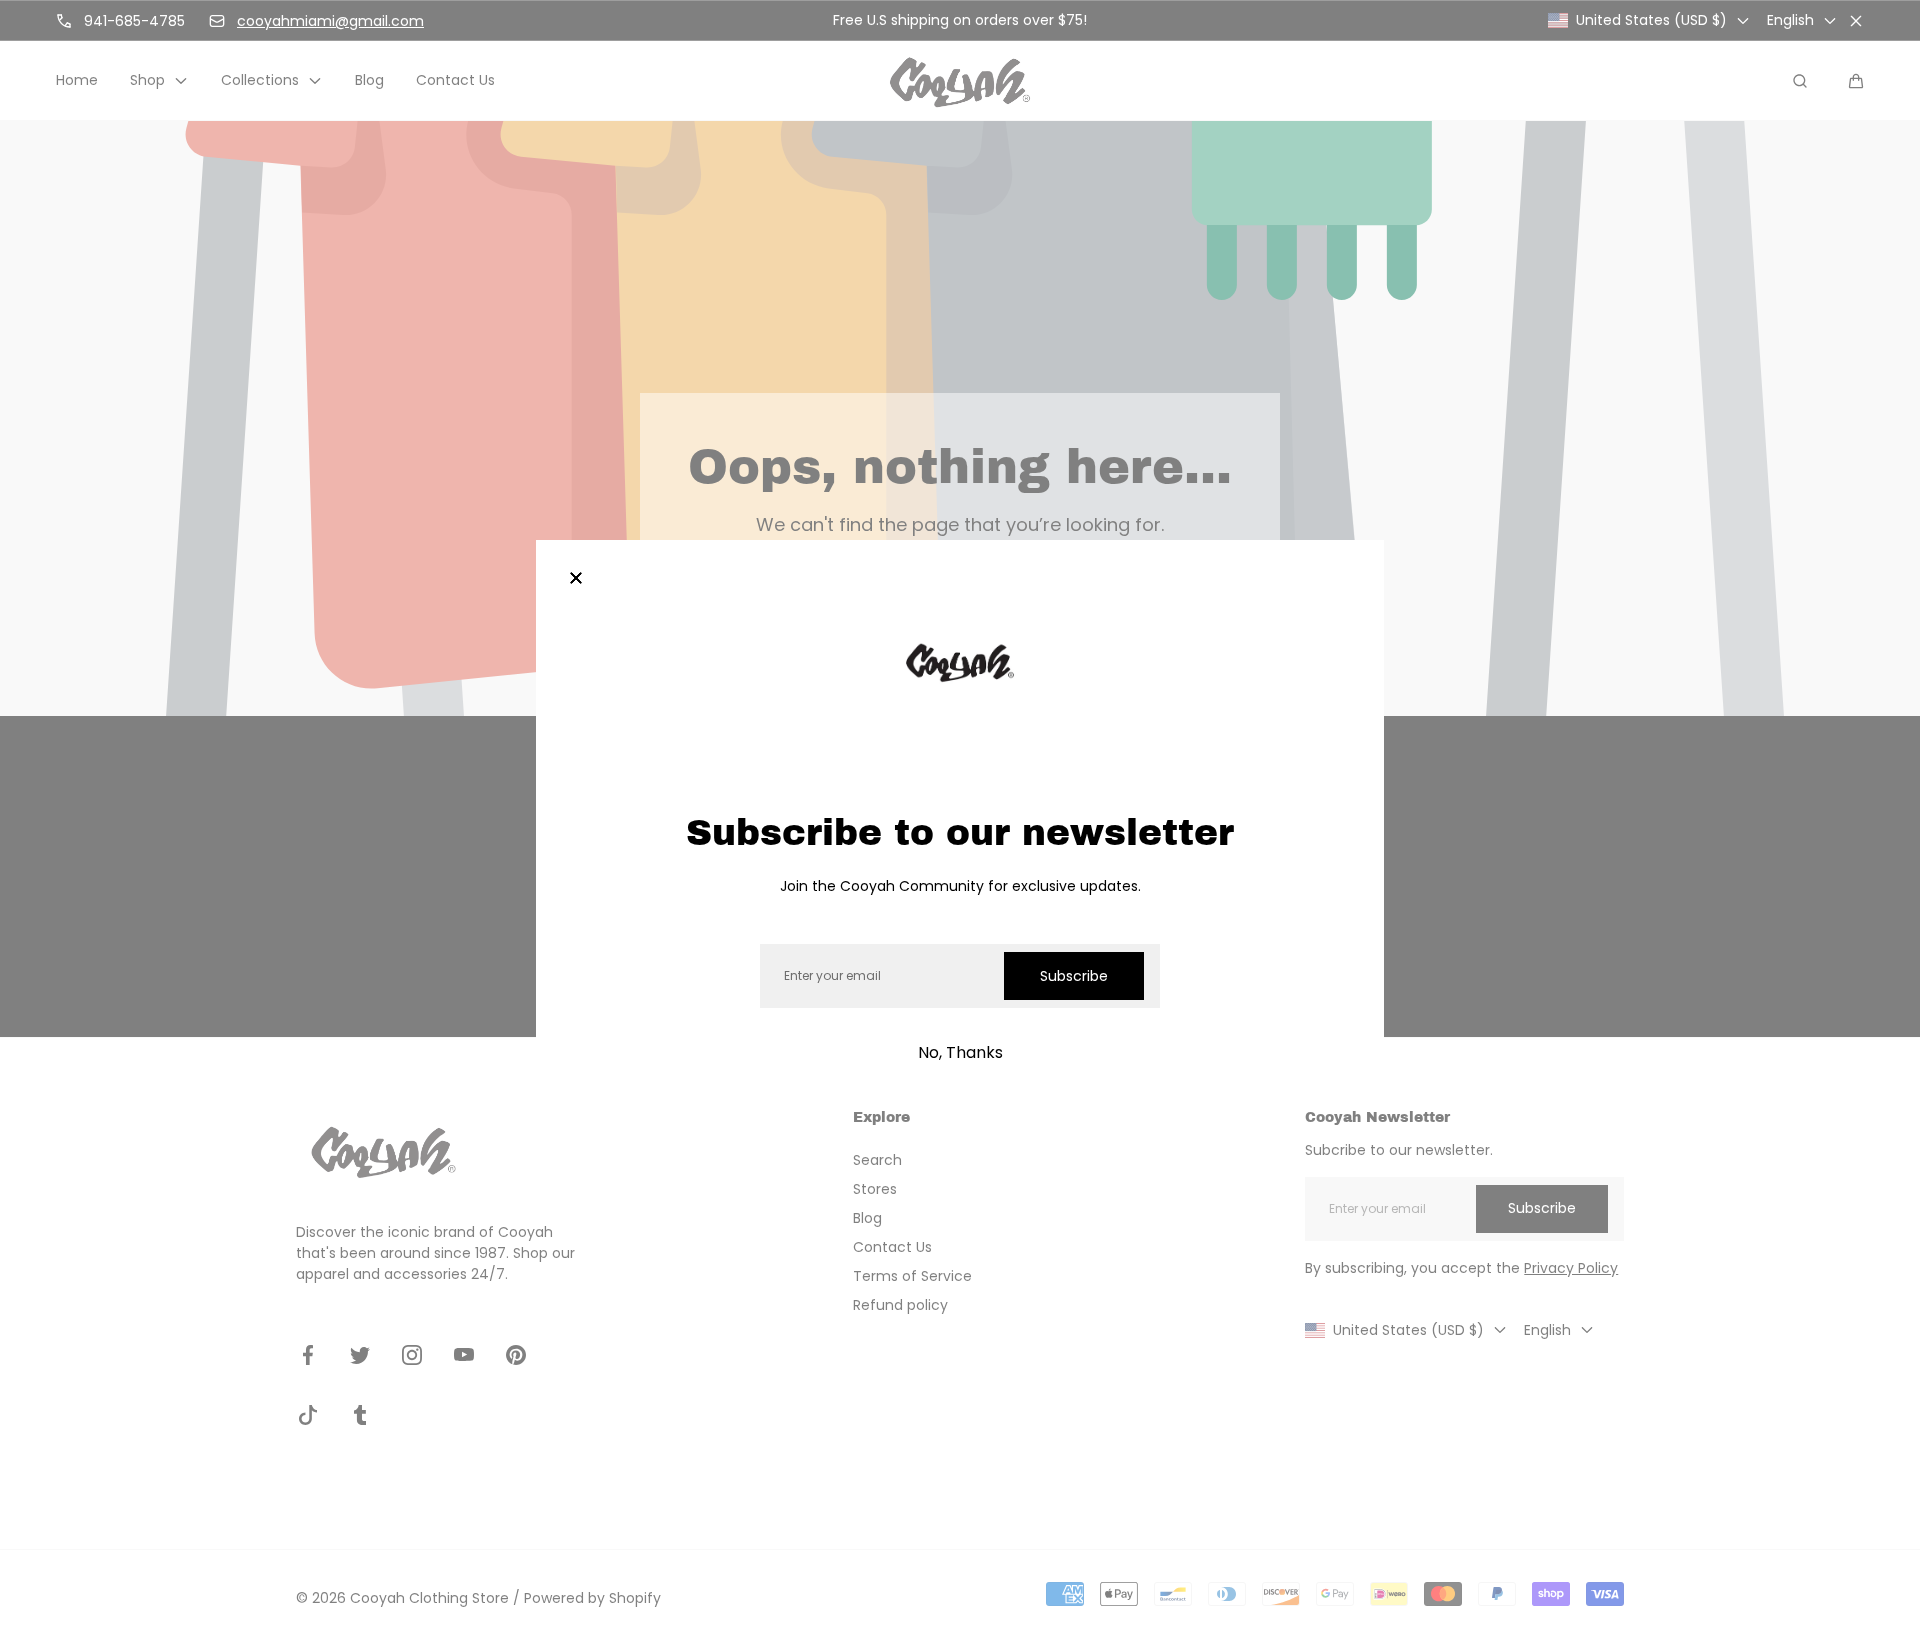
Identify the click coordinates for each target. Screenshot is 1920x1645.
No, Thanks (960, 1052)
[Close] (576, 580)
